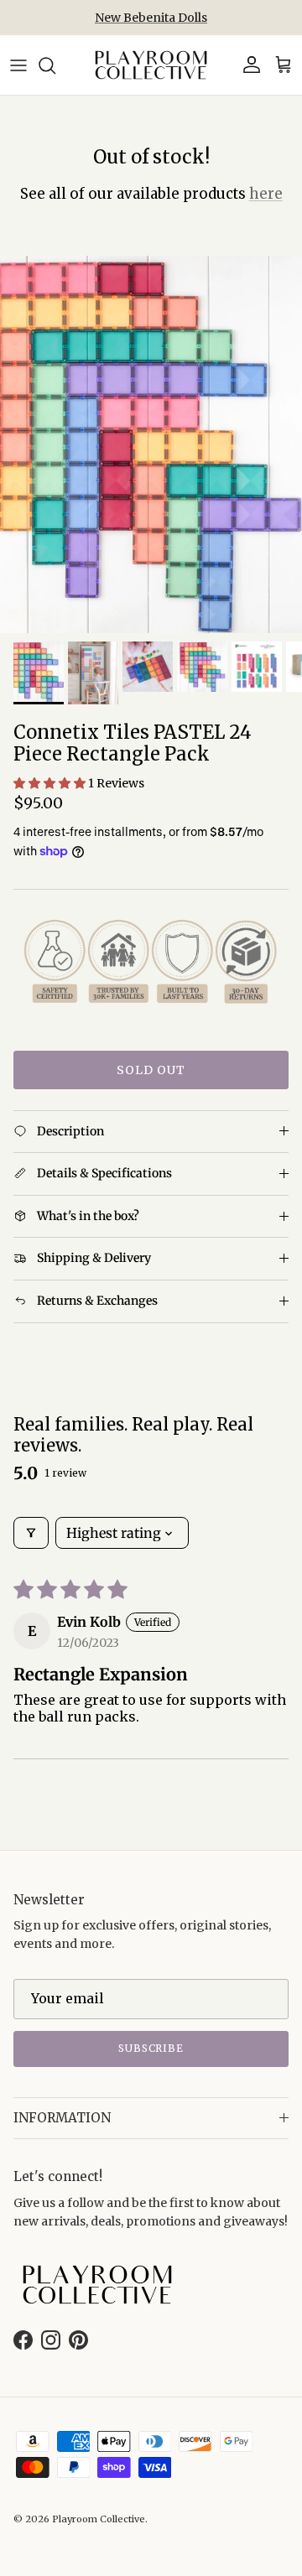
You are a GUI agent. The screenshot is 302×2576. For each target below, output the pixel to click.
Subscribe (151, 2048)
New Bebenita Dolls (151, 18)
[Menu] (18, 65)
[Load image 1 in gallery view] (151, 444)
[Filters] (31, 1533)
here (266, 194)
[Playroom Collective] (151, 65)
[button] (51, 783)
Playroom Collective (99, 2519)
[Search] (55, 65)
